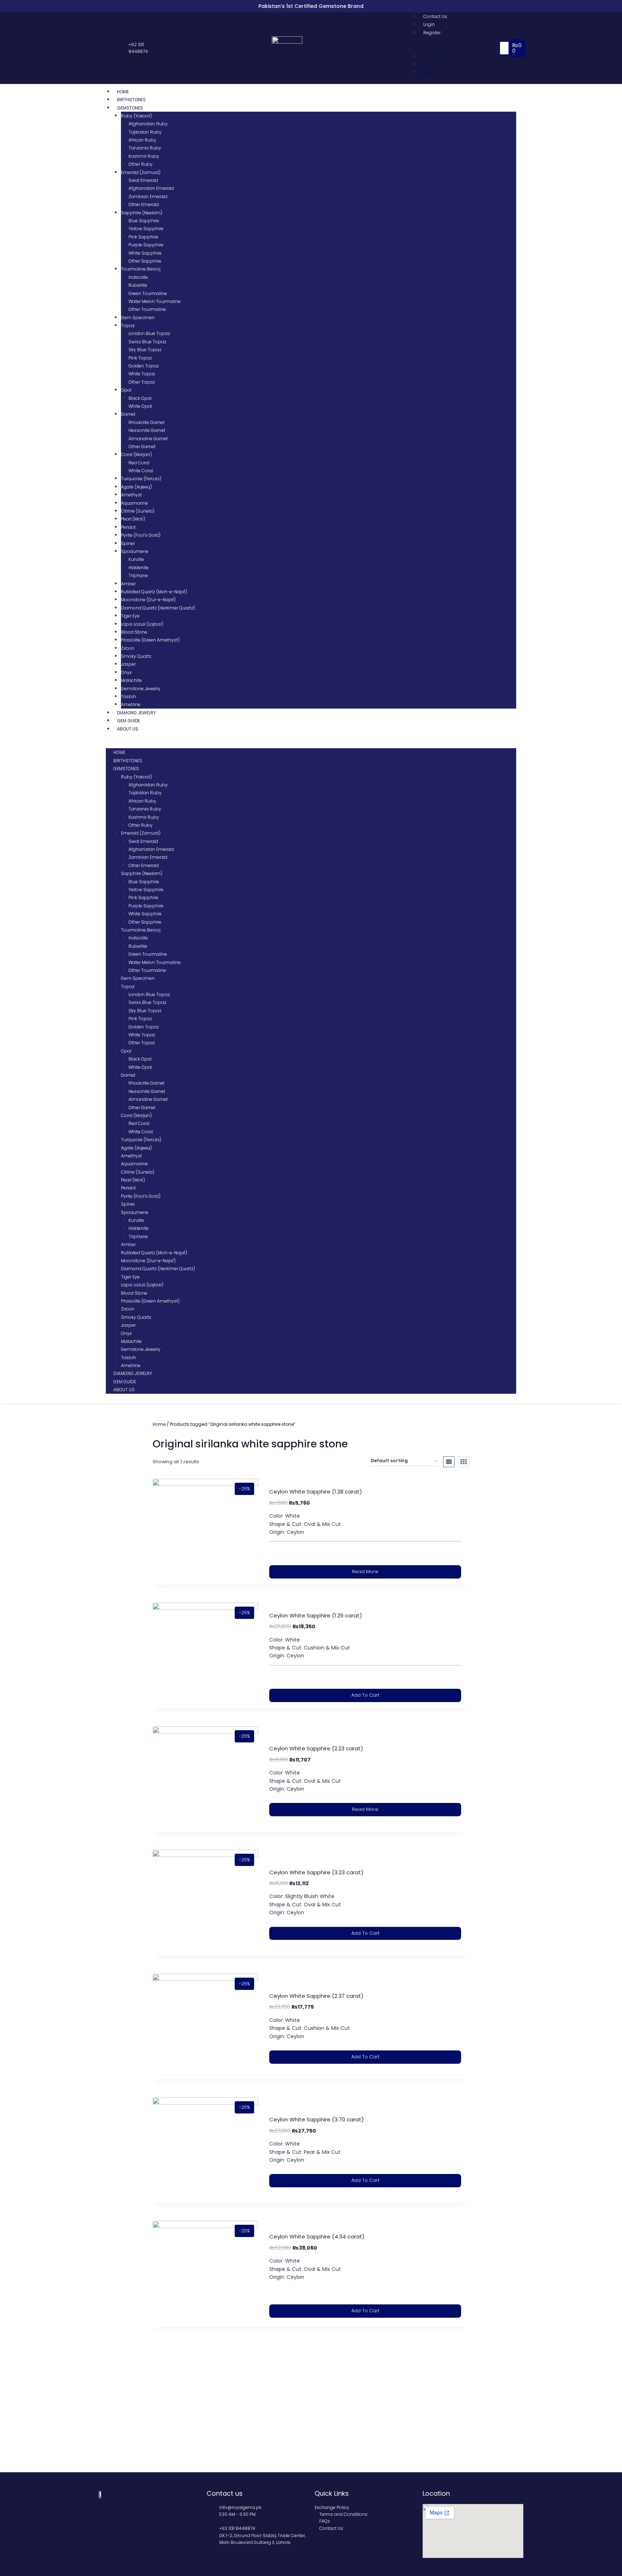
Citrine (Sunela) (138, 511)
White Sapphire (145, 253)
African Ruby (142, 140)
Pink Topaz (140, 358)
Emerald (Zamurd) (141, 172)
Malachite (131, 680)
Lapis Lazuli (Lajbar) (142, 624)
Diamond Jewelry (136, 713)
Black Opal (140, 398)
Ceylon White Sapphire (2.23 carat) (316, 1748)
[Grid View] (464, 1462)
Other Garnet (142, 447)
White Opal (140, 406)
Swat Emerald (143, 180)
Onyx (126, 672)
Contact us (225, 2493)
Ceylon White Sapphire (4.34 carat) (317, 2236)
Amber (128, 584)
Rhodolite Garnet (147, 422)
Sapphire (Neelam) (142, 213)
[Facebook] (102, 48)
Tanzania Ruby (145, 148)
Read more (365, 1572)
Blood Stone (134, 632)
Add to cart (365, 1695)
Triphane (138, 575)
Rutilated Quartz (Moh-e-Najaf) (154, 592)
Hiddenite (139, 568)
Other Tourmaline (147, 309)
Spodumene (135, 551)
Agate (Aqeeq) (136, 487)
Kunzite (136, 559)
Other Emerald (144, 204)
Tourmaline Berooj (141, 269)
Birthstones (131, 100)
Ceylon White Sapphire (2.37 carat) (316, 1996)
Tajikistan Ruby (145, 132)
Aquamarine (134, 503)
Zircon (128, 648)
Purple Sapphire (146, 245)
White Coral (141, 471)
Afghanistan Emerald (151, 188)
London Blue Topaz (149, 333)
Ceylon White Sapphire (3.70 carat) (317, 2119)
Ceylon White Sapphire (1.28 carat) (316, 1492)
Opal (126, 390)
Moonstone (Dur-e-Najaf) (148, 600)
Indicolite (138, 277)
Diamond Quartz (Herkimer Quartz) (158, 608)
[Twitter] (109, 48)
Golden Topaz (144, 366)
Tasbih (129, 697)
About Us (128, 729)
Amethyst (131, 495)
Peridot (128, 527)
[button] (456, 48)
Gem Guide (129, 721)
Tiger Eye (130, 616)
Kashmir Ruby (144, 156)
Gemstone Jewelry (141, 689)
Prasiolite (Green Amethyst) (150, 640)
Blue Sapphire (144, 221)
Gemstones (130, 108)
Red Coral (139, 463)
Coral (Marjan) (136, 454)
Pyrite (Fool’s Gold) (141, 535)
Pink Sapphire (143, 237)
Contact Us (435, 16)
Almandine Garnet (148, 439)
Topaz (128, 325)
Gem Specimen (138, 318)
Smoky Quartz (136, 656)
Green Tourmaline (148, 293)
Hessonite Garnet (147, 430)
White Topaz (142, 374)
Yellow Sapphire (146, 229)
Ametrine (131, 704)
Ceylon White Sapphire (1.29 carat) (316, 1615)
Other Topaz (142, 382)
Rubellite (138, 285)
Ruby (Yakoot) (136, 116)
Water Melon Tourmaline (155, 301)
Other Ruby (141, 164)
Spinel (128, 543)
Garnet (128, 414)
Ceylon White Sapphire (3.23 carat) (316, 1872)
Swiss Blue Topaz (147, 342)
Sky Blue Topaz (145, 350)
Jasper (128, 664)
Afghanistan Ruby (148, 124)
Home (123, 92)
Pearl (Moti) (133, 519)
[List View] (449, 1462)
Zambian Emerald (148, 197)
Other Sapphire (145, 261)
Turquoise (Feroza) (141, 479)
